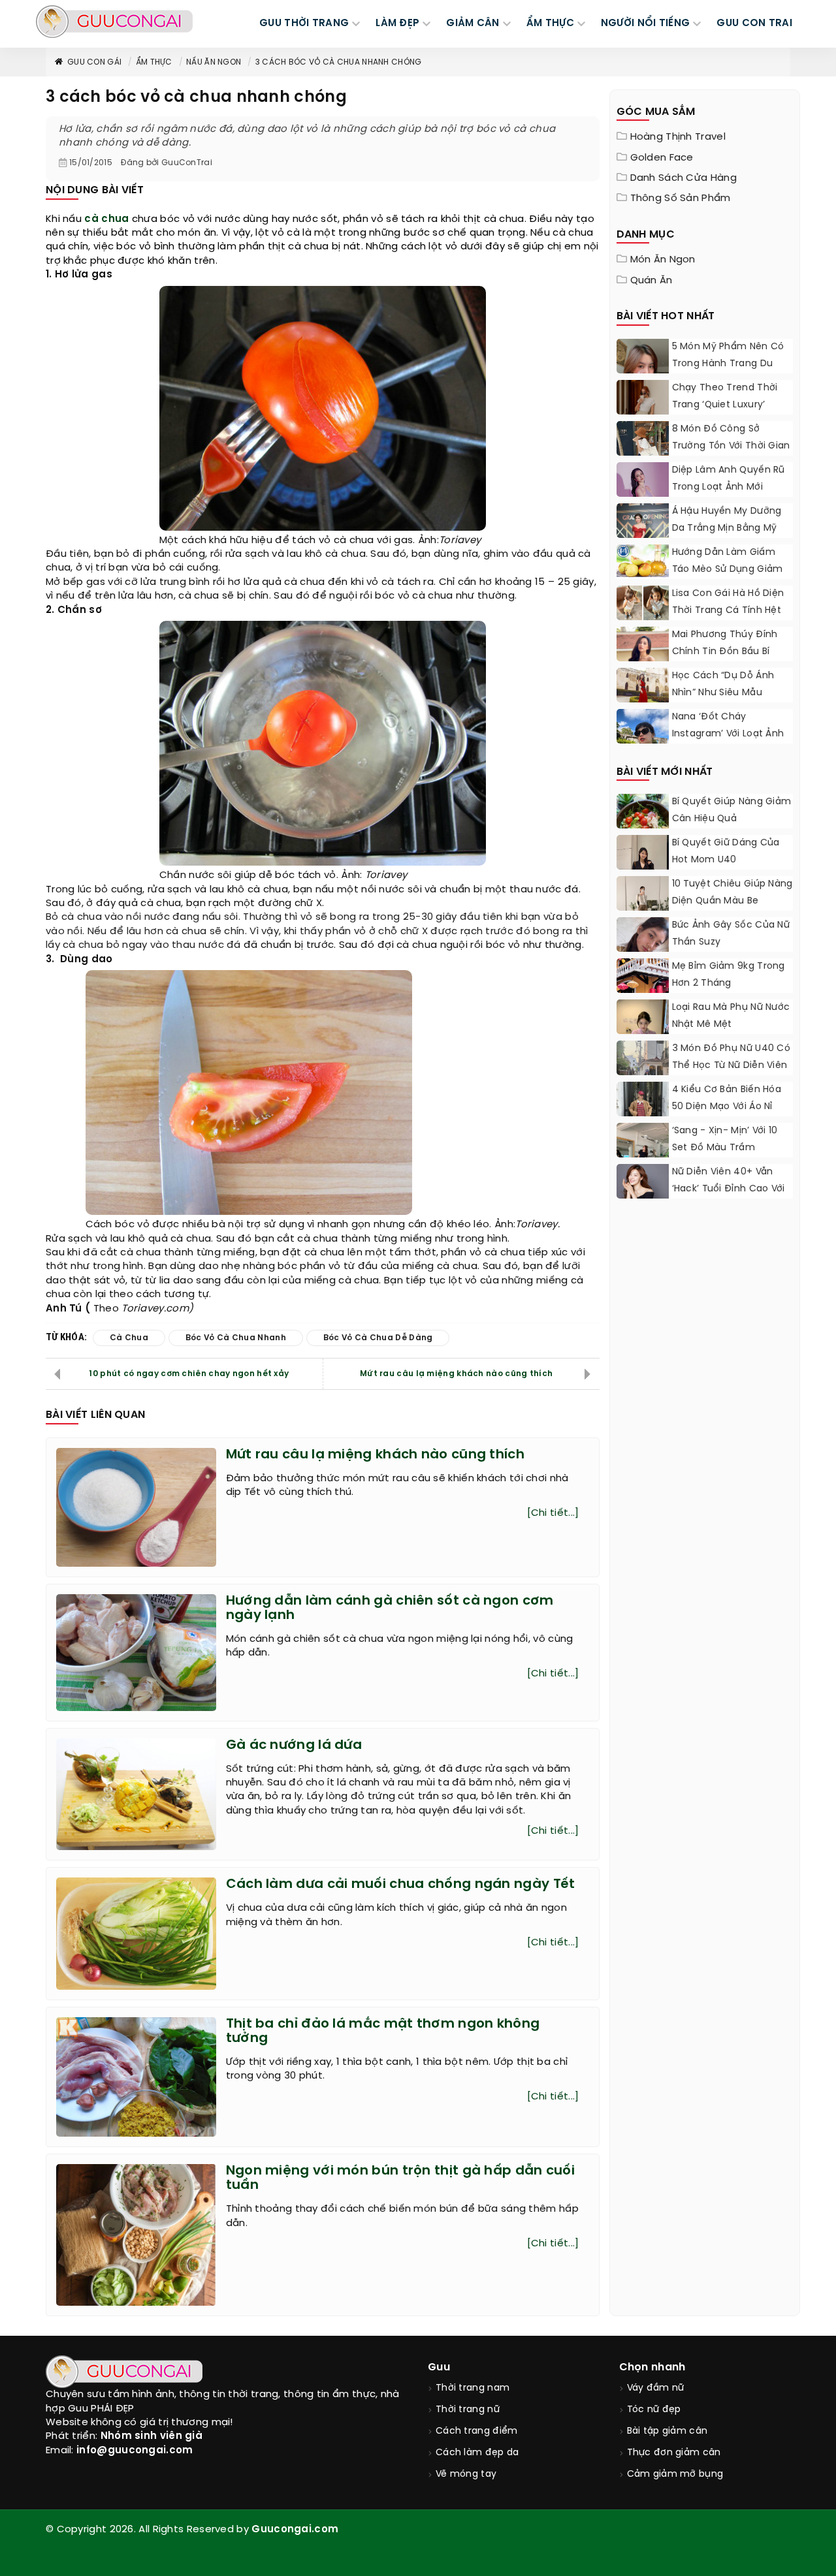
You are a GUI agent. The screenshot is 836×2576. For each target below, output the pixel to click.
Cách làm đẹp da (477, 2453)
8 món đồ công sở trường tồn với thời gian (731, 438)
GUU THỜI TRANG (304, 24)
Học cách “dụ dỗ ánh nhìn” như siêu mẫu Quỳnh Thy (723, 693)
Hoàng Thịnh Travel (678, 137)
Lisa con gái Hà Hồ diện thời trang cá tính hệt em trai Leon (728, 611)
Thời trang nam (473, 2388)
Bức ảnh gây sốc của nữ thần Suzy (731, 934)
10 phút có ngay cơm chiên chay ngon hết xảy (189, 1374)
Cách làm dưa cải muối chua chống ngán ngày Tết (401, 1884)
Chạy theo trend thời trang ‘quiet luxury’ (725, 397)
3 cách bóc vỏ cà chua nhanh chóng (339, 62)
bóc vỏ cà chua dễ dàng (378, 1338)
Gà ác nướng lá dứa (294, 1745)
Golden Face (662, 158)
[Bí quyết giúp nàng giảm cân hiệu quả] (643, 826)
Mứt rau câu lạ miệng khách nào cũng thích (456, 1374)
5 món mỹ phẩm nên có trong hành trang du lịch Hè (728, 364)
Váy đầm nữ (656, 2388)
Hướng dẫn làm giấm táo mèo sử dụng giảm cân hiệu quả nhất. (728, 570)
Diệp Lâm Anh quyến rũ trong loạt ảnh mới (729, 479)
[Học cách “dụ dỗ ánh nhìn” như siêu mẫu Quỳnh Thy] (643, 693)
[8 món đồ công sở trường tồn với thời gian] (643, 447)
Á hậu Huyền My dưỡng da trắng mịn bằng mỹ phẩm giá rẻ (727, 528)
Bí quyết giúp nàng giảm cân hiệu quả (732, 810)
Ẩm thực (154, 62)
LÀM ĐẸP (397, 24)
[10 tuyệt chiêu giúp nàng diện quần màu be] (643, 909)
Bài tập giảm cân (667, 2431)
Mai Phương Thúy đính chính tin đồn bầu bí (725, 643)
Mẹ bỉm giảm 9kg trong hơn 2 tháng (729, 975)
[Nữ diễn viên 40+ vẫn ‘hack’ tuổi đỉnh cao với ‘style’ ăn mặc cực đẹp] (643, 1184)
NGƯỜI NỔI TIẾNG (646, 24)
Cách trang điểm (477, 2431)
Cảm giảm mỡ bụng (675, 2474)
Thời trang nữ (468, 2410)
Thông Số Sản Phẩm (681, 198)
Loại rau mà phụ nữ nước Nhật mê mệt (731, 1016)
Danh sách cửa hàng (683, 178)
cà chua (106, 219)
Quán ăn (651, 281)
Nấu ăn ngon (214, 62)
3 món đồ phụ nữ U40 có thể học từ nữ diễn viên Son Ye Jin (731, 1066)
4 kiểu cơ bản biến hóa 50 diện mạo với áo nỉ (727, 1098)
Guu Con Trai (754, 24)
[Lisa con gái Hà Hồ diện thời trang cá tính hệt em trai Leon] (643, 603)
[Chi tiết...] (553, 1513)
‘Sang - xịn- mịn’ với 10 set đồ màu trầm (725, 1139)
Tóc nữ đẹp (654, 2410)
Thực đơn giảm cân (674, 2453)
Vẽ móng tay (466, 2474)
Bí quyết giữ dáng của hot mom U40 (726, 852)
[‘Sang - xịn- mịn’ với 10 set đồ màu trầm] (643, 1153)
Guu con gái (94, 62)
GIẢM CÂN (473, 24)
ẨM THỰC (550, 24)
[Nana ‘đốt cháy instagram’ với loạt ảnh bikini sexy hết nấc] (643, 742)
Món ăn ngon (663, 260)
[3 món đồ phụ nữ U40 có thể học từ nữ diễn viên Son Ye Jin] (643, 1073)
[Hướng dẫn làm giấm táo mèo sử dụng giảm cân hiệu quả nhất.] (643, 561)
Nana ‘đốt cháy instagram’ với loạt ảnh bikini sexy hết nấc (728, 734)
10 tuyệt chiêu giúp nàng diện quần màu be (732, 893)
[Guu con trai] (114, 22)
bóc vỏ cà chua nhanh (236, 1338)
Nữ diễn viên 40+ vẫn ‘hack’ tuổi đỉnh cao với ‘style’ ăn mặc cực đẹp (729, 1189)
